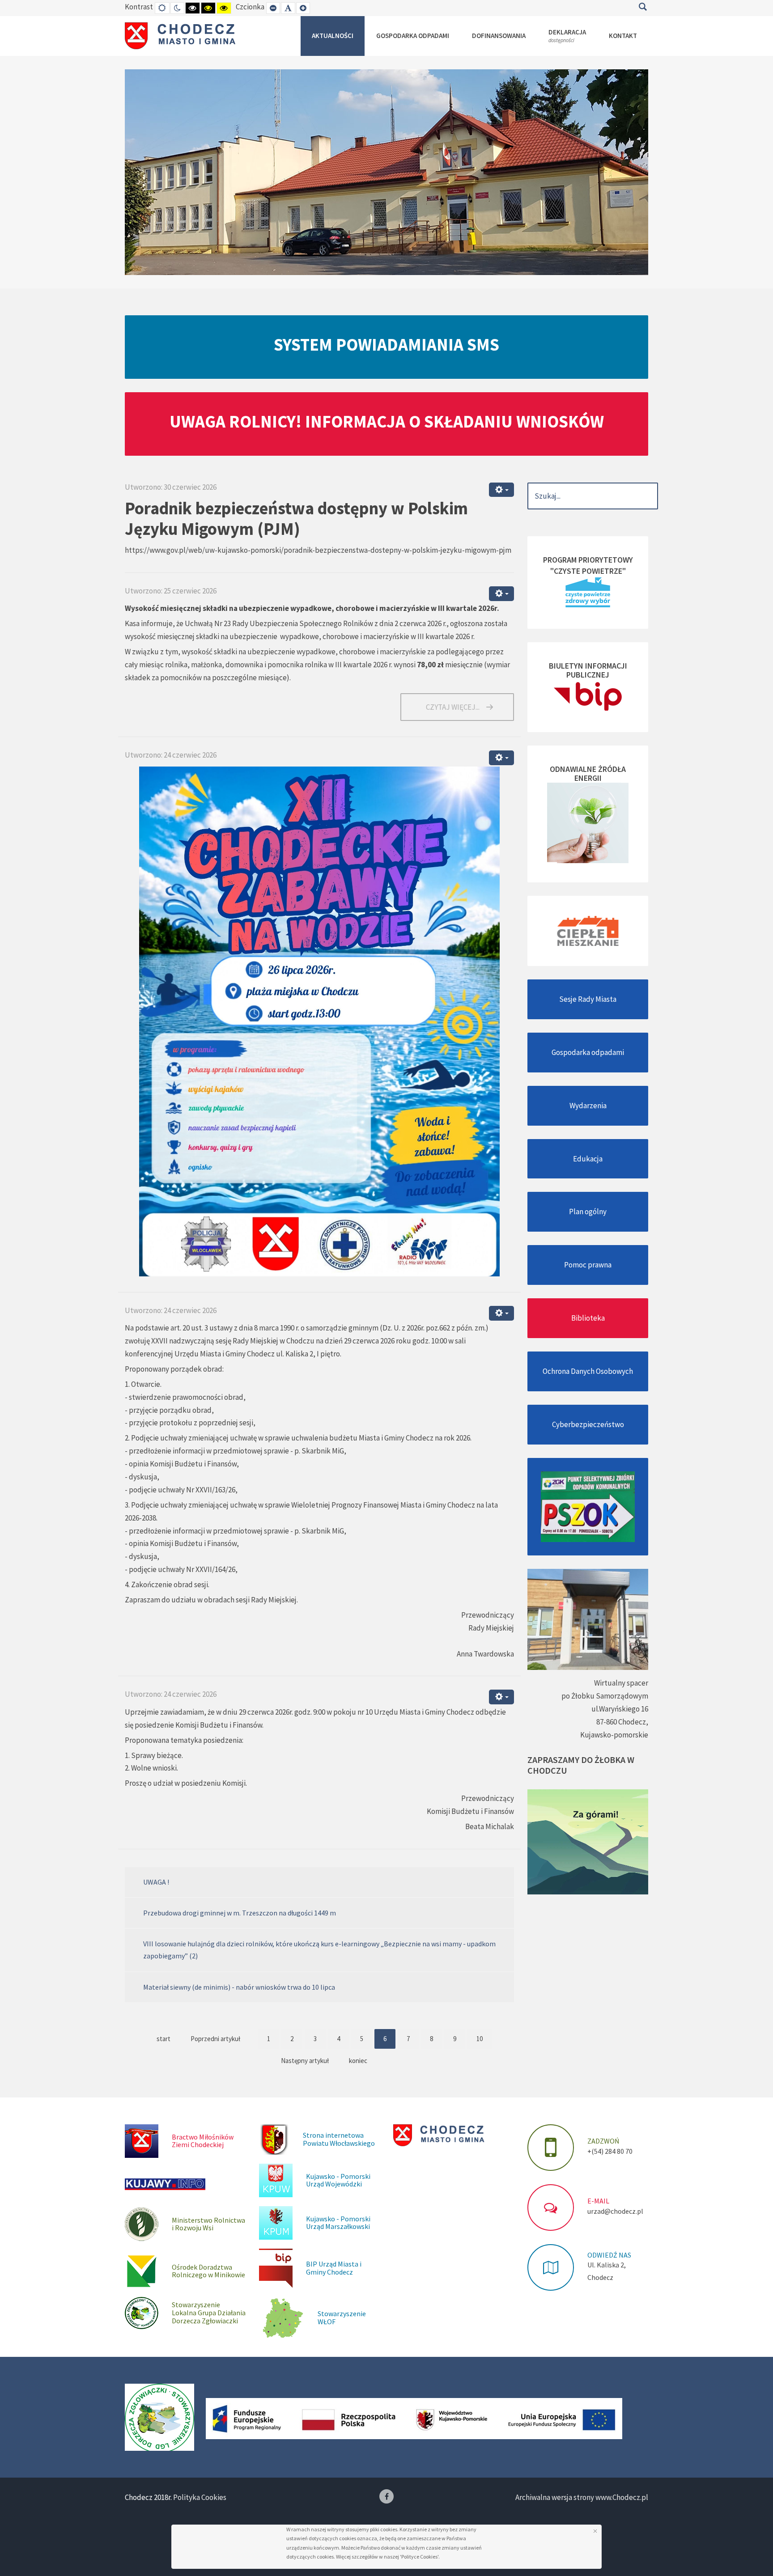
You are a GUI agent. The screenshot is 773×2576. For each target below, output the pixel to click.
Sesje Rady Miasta (588, 999)
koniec (358, 2061)
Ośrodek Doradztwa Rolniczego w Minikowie (208, 2271)
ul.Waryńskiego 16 (620, 1709)
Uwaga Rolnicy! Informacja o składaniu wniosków (387, 421)
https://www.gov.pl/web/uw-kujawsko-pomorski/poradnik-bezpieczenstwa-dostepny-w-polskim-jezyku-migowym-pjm (318, 550)
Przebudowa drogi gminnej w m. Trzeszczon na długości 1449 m (240, 1913)
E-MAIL (598, 2201)
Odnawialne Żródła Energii (588, 773)
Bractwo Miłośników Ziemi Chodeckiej (203, 2141)
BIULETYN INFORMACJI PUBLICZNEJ (588, 670)
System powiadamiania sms (386, 344)
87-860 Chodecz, (622, 1722)
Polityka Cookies (200, 2497)
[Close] (595, 2531)
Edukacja (588, 1159)
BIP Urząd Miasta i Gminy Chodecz (334, 2268)
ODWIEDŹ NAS (609, 2255)
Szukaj (643, 7)
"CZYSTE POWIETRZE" (588, 571)
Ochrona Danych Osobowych (588, 1371)
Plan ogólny (588, 1212)
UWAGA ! (156, 1882)
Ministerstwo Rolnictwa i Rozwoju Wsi (208, 2224)
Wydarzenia (588, 1106)
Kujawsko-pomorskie (614, 1735)
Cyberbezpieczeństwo (588, 1424)
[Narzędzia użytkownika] (501, 490)
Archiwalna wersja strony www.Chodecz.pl (582, 2497)
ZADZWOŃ (603, 2141)
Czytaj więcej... (453, 707)
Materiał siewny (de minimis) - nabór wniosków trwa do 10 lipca (239, 1987)
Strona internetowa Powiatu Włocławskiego (339, 2139)
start (164, 2039)
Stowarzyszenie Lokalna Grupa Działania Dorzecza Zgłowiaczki (209, 2312)
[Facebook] (386, 2496)
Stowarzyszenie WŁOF (342, 2318)
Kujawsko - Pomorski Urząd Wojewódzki (338, 2180)
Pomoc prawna (588, 1265)
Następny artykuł (305, 2061)
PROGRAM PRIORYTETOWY (588, 560)
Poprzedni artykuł (215, 2039)
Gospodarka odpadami (588, 1052)
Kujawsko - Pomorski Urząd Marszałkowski (338, 2223)
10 (480, 2039)
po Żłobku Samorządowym (605, 1696)
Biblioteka (588, 1318)
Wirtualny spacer (621, 1683)
